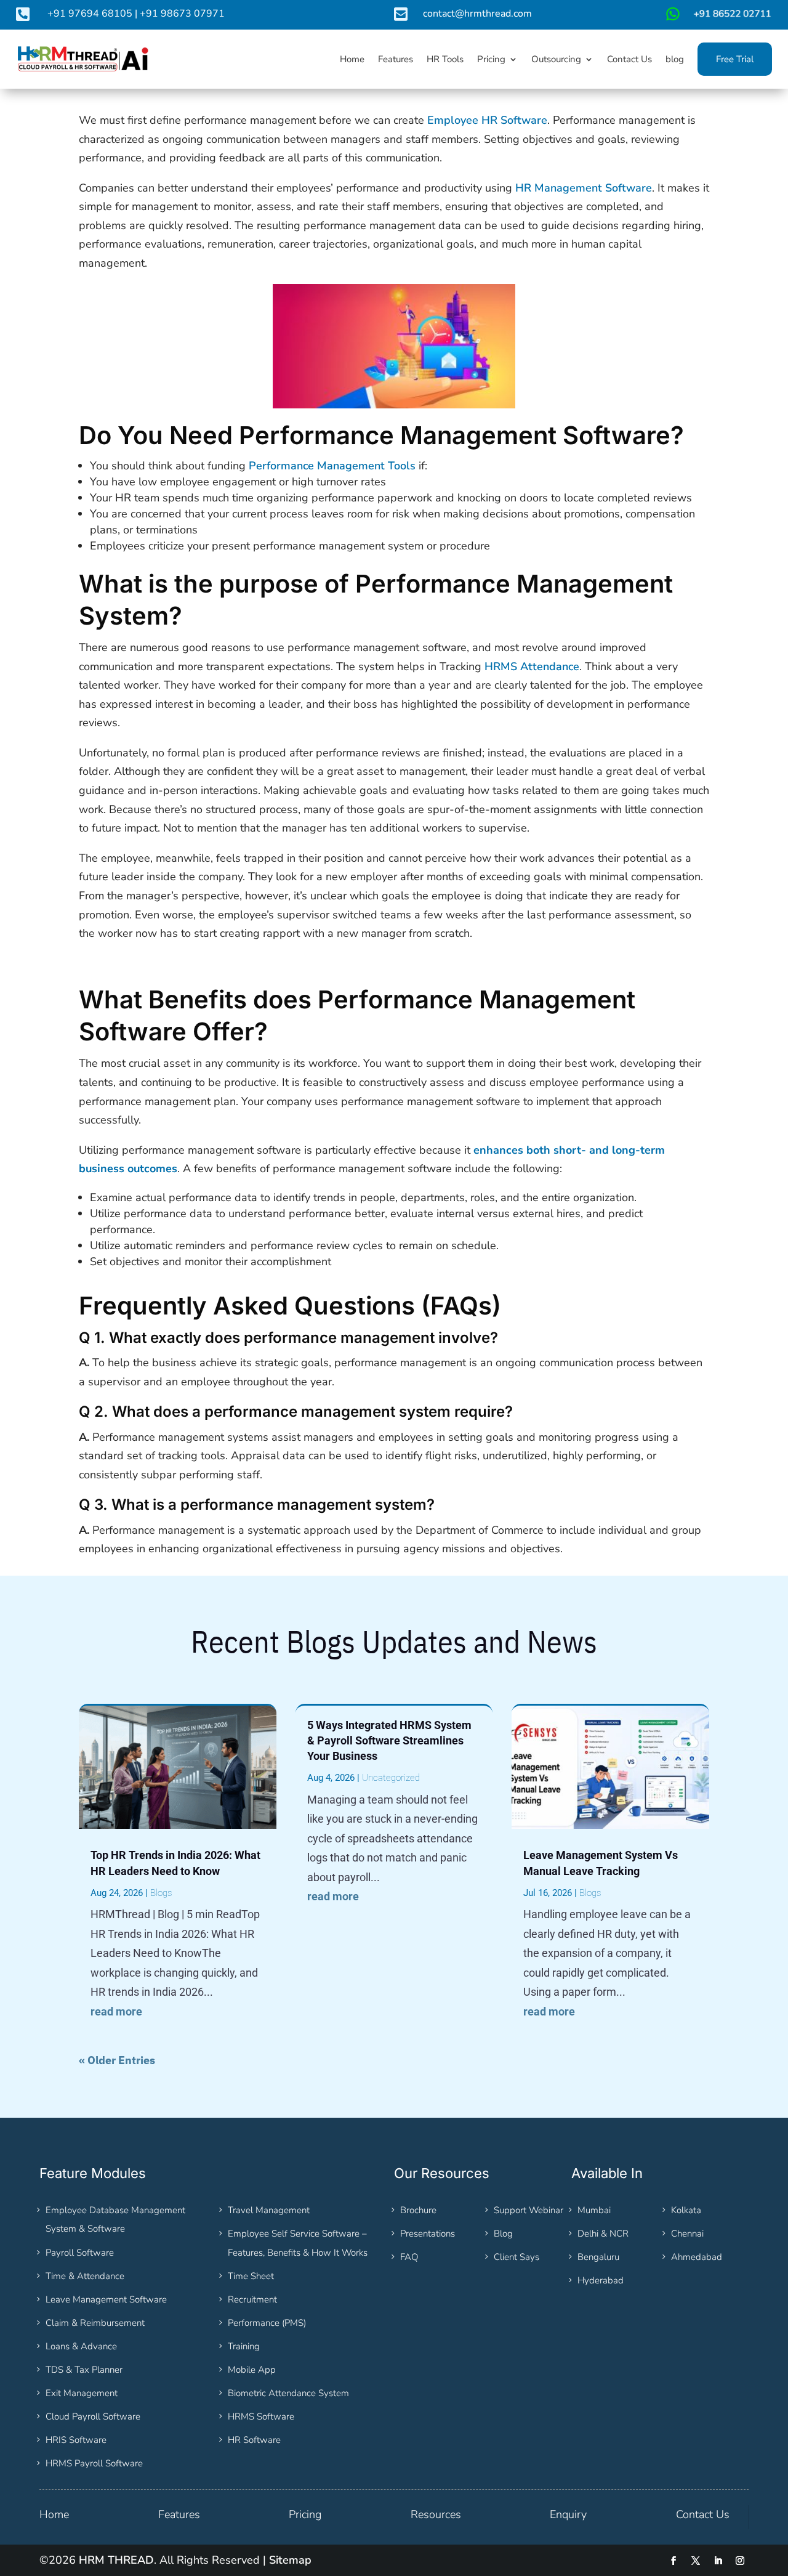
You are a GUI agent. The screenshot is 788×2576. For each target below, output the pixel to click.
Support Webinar (529, 2210)
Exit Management (82, 2393)
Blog (503, 2234)
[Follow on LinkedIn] (718, 2561)
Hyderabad (601, 2280)
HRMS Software (261, 2416)
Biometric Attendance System (288, 2393)
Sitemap (290, 2560)
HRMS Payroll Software (94, 2463)
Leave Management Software (106, 2299)
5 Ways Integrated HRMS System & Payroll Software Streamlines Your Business (389, 1740)
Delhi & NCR (603, 2234)
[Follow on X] (696, 2561)
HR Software (254, 2440)
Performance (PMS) (267, 2323)
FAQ (409, 2257)
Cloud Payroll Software (93, 2416)
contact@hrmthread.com (477, 14)
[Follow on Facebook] (673, 2561)
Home (54, 2514)
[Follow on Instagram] (740, 2561)
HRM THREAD (116, 2560)
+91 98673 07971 (182, 14)
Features (179, 2514)
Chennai (687, 2234)
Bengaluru (598, 2257)
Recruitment (252, 2299)
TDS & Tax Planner (84, 2370)
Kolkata (686, 2210)
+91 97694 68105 (90, 14)
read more (116, 2011)
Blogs (161, 1893)
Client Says (517, 2257)
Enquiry (568, 2514)
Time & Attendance (85, 2276)
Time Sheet (251, 2276)
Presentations (428, 2234)
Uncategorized (391, 1778)
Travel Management (269, 2210)
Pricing (305, 2514)
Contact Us (703, 2514)
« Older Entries (117, 2060)
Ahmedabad (697, 2257)
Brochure (418, 2210)
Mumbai (594, 2210)
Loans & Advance (81, 2346)
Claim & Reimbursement (95, 2323)
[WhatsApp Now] (717, 18)
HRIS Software (76, 2440)
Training (244, 2346)
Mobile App (252, 2370)
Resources (436, 2514)
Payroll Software (80, 2253)
